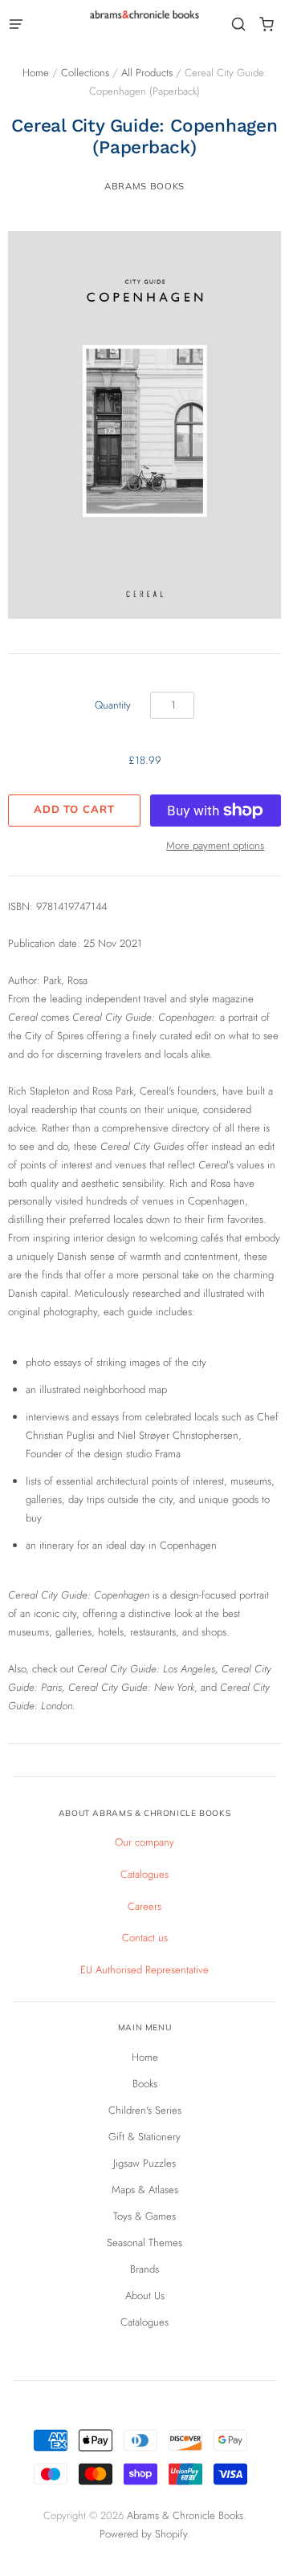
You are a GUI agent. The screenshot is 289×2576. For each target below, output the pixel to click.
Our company (144, 1842)
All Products (147, 73)
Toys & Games (144, 2216)
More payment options (215, 845)
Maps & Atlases (145, 2190)
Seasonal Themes (144, 2243)
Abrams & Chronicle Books (185, 2515)
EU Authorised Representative (144, 1970)
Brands (144, 2269)
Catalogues (144, 1874)
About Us (145, 2296)
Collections (85, 73)
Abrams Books (144, 186)
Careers (144, 1906)
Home (36, 73)
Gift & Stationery (144, 2137)
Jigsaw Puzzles (144, 2163)
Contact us (145, 1938)
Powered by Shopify (143, 2534)
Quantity (113, 705)
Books (145, 2084)
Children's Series (145, 2110)
